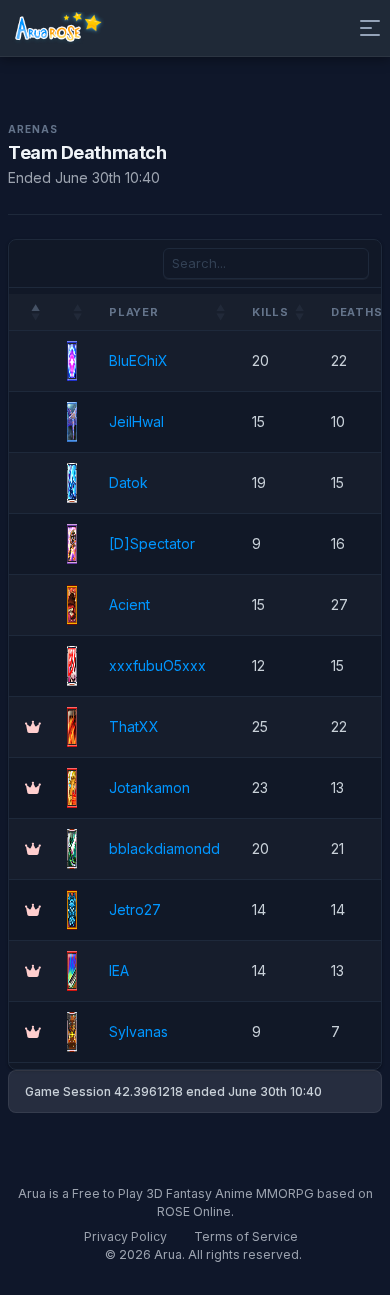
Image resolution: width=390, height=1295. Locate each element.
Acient (129, 604)
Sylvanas (138, 1031)
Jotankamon (149, 787)
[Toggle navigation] (366, 28)
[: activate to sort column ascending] (72, 312)
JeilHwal (136, 421)
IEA (119, 970)
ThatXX (134, 726)
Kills (270, 312)
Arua (168, 1254)
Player (134, 312)
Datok (128, 482)
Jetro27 (135, 909)
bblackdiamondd (164, 848)
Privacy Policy (125, 1236)
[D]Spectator (152, 543)
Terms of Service (246, 1236)
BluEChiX (138, 360)
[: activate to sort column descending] (30, 312)
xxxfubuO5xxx (157, 665)
